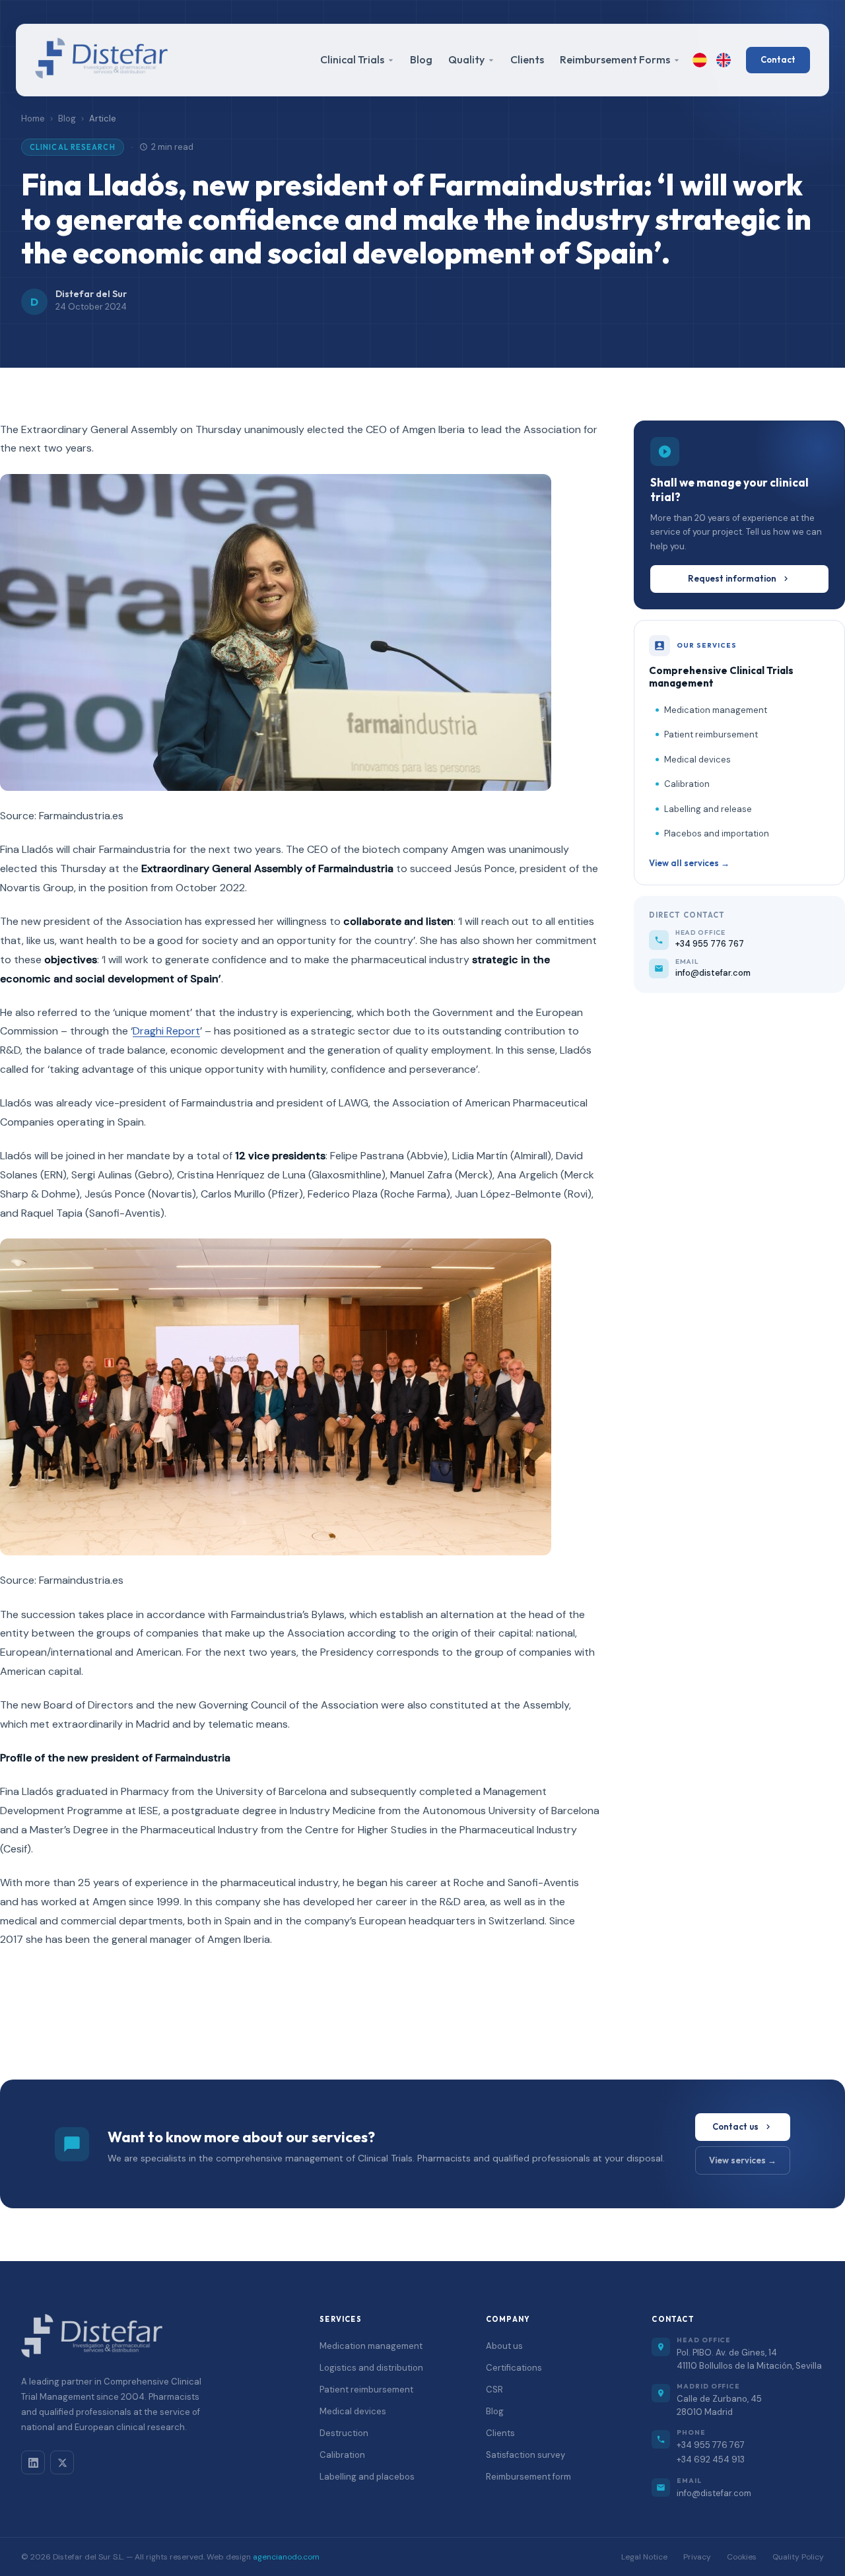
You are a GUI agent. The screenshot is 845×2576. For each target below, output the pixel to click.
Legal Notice (644, 2557)
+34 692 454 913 (711, 2459)
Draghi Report (166, 1031)
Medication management (716, 710)
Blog (421, 59)
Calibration (687, 784)
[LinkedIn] (33, 2462)
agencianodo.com (286, 2557)
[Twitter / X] (62, 2462)
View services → (743, 2160)
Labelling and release (708, 809)
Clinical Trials (352, 59)
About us (504, 2346)
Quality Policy (798, 2557)
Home (33, 119)
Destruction (344, 2433)
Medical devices (697, 760)
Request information (732, 578)
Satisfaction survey (525, 2455)
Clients (527, 59)
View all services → (689, 863)
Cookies (742, 2557)
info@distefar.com (714, 2493)
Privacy (697, 2557)
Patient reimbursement (711, 734)
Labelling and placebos (367, 2477)
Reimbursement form (528, 2477)
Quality (466, 59)
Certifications (514, 2368)
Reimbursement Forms (615, 59)
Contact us (735, 2126)
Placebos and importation (717, 833)
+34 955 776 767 (711, 2445)
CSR (494, 2390)
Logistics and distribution (371, 2368)
